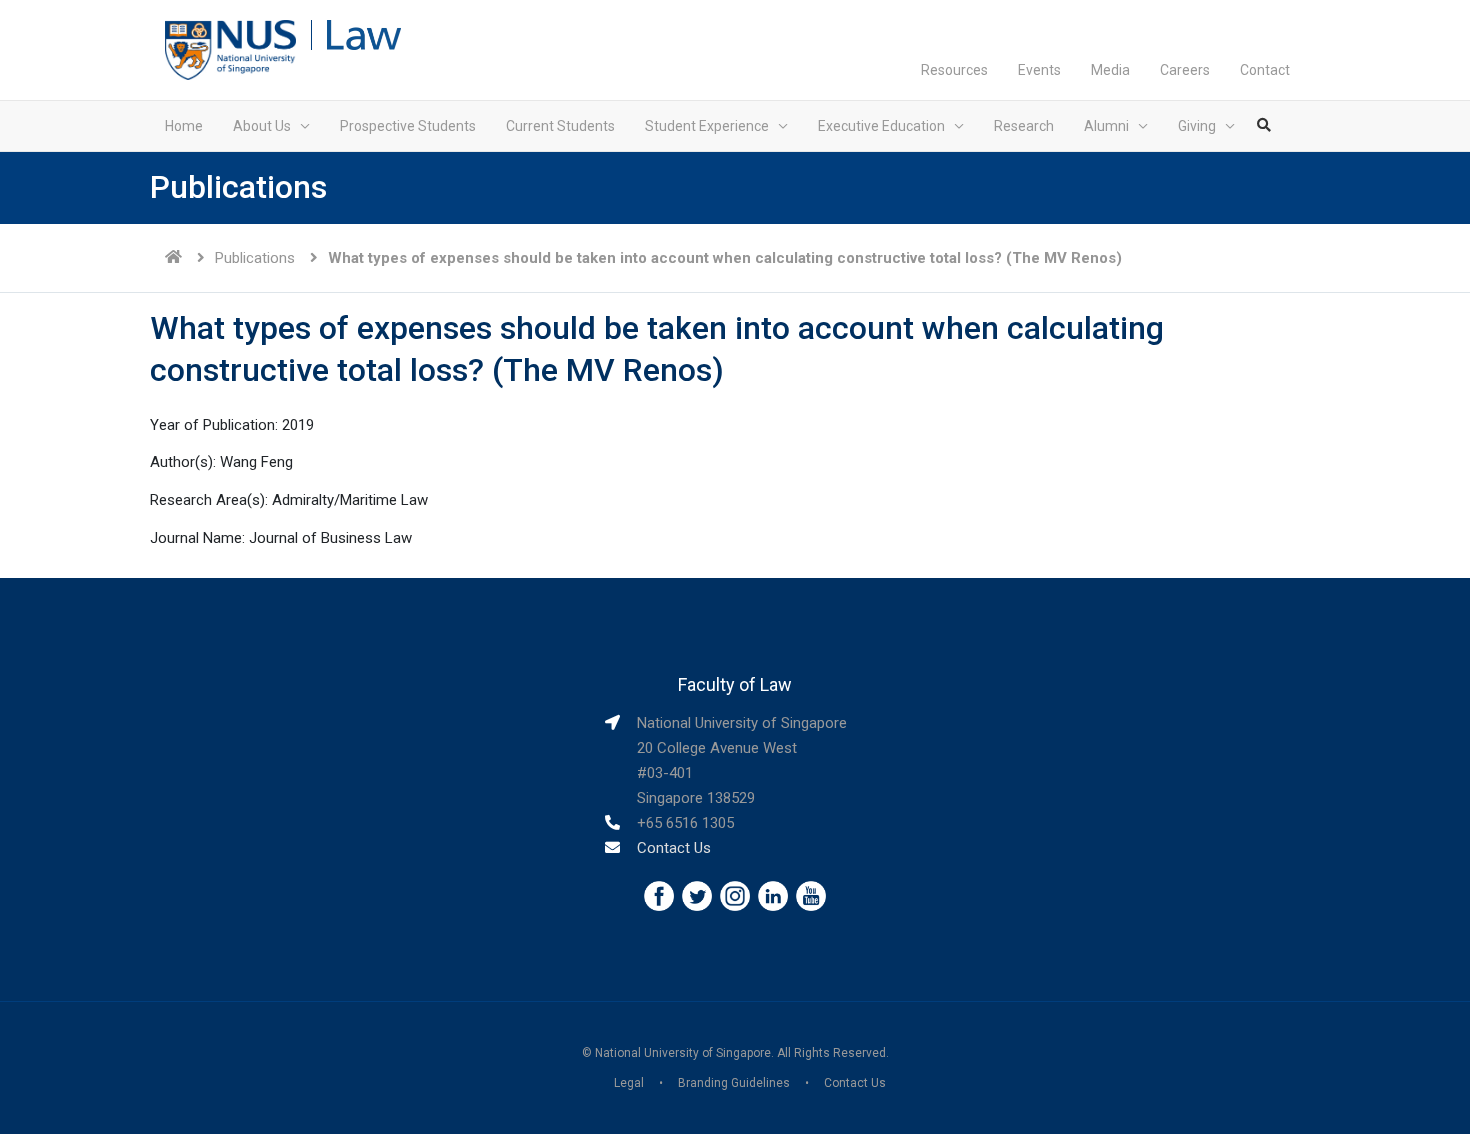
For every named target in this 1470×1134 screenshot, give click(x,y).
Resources (954, 70)
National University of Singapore (683, 1053)
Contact (1265, 70)
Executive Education (881, 126)
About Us (262, 126)
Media (1110, 70)
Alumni (1106, 126)
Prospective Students (408, 126)
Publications (255, 258)
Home (184, 126)
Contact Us (674, 848)
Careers (1185, 70)
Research (1024, 126)
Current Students (560, 126)
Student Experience (707, 126)
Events (1039, 70)
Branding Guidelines (734, 1083)
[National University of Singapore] (230, 49)
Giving (1197, 126)
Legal (629, 1083)
